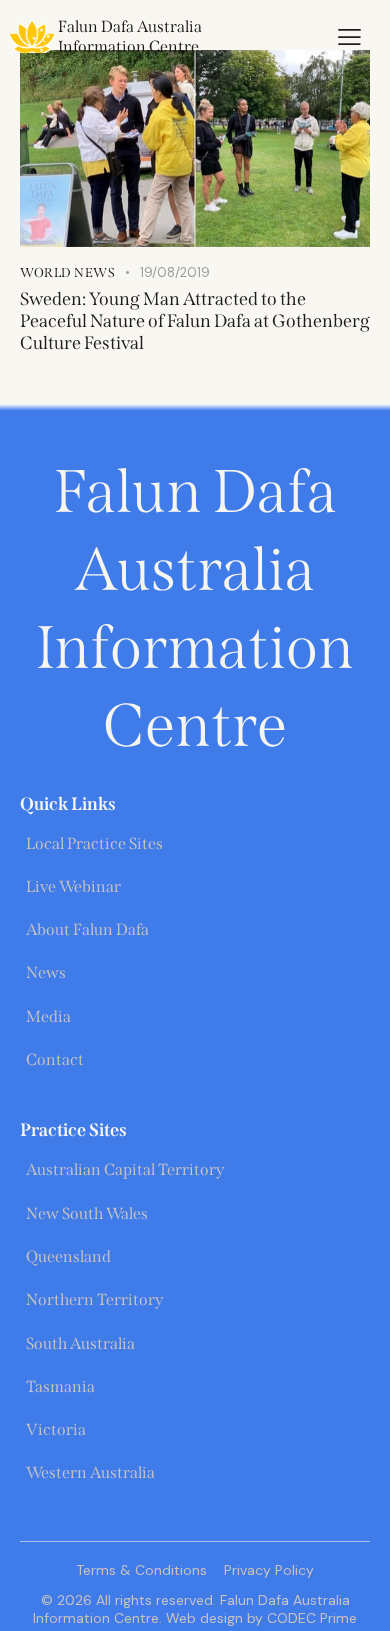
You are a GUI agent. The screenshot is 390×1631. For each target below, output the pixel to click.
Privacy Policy (269, 1570)
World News (67, 272)
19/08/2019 (175, 272)
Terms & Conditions (141, 1570)
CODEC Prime (310, 1618)
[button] (349, 37)
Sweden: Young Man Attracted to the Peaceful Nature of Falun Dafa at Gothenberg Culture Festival (195, 321)
